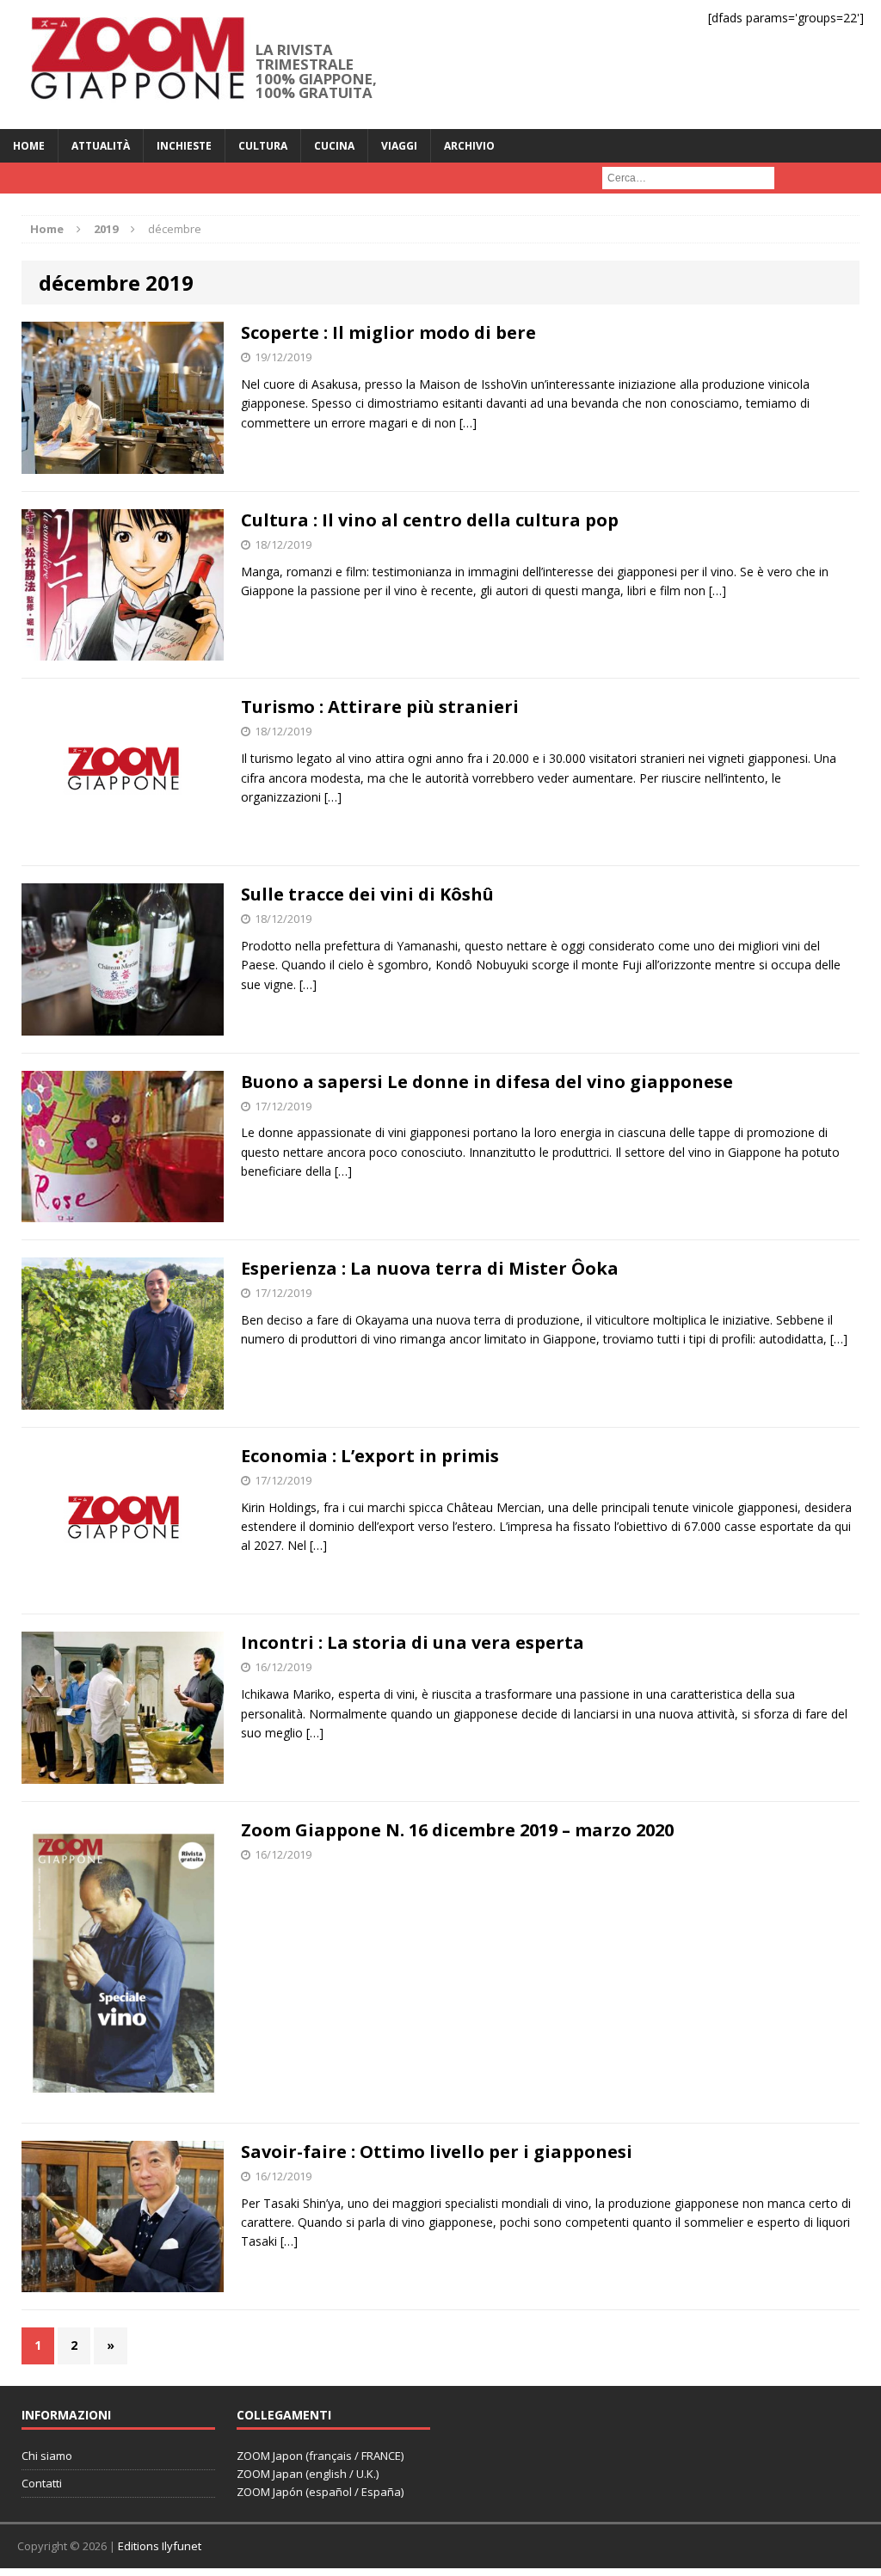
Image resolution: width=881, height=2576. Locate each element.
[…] (468, 423)
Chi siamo (47, 2456)
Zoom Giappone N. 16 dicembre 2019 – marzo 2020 (457, 1830)
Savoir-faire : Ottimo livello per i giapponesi (437, 2152)
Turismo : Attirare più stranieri (380, 707)
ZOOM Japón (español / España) (320, 2492)
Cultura (263, 146)
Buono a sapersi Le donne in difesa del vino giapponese (487, 1082)
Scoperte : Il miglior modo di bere (388, 332)
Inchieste (184, 146)
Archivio (469, 146)
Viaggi (399, 146)
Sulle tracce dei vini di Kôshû (367, 894)
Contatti (42, 2483)
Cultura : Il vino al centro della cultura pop (430, 520)
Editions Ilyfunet (160, 2546)
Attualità (101, 146)
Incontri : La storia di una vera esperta (413, 1642)
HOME (29, 146)
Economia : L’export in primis (370, 1456)
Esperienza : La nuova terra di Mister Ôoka (430, 1268)
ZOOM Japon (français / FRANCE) (320, 2456)
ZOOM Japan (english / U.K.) (308, 2474)
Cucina (334, 146)
